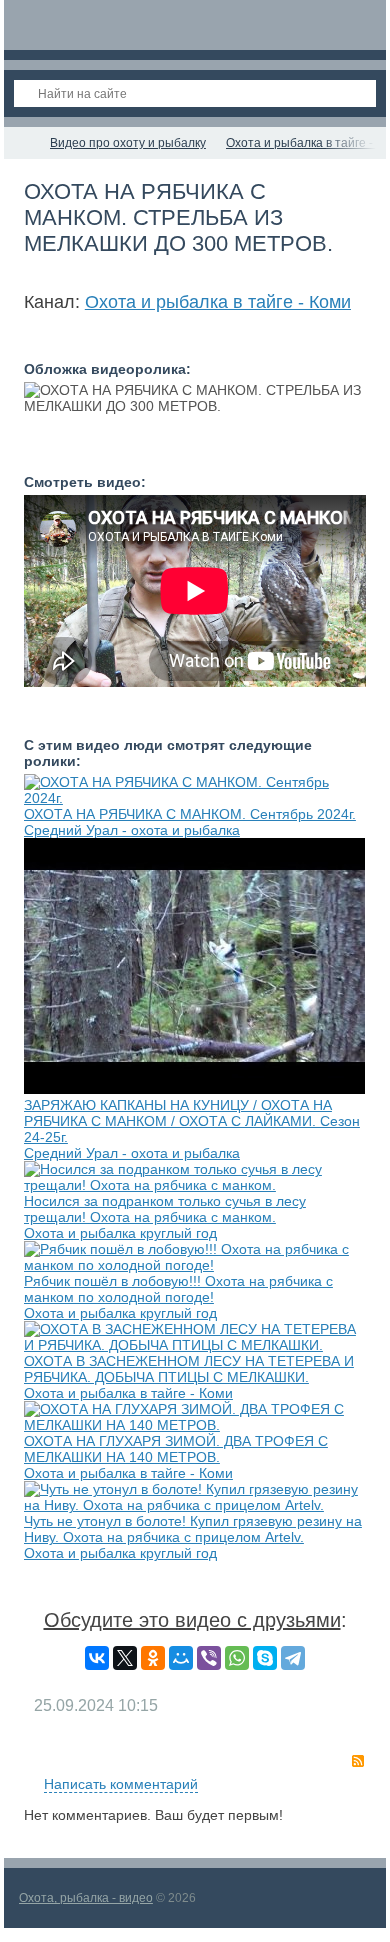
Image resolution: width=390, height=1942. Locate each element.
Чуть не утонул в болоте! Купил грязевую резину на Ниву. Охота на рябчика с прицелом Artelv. (193, 1529)
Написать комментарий (121, 1784)
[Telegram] (293, 1658)
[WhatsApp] (237, 1658)
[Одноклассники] (153, 1658)
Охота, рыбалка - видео (86, 1898)
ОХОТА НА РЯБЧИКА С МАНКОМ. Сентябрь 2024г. (190, 814)
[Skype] (265, 1658)
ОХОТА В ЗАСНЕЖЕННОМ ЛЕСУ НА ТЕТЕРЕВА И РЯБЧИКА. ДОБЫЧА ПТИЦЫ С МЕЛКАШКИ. (189, 1369)
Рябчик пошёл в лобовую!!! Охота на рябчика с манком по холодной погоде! (178, 1289)
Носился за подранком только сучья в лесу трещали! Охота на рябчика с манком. (165, 1209)
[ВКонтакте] (97, 1658)
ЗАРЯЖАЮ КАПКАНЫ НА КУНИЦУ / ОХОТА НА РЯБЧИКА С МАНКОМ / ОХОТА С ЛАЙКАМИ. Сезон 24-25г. (192, 1121)
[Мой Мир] (181, 1658)
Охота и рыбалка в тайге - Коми (218, 302)
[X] (125, 1658)
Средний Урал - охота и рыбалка (132, 830)
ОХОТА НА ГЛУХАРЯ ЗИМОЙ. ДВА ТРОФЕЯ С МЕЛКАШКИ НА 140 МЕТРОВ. (176, 1449)
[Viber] (209, 1658)
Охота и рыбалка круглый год (120, 1233)
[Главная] (22, 143)
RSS (358, 1761)
